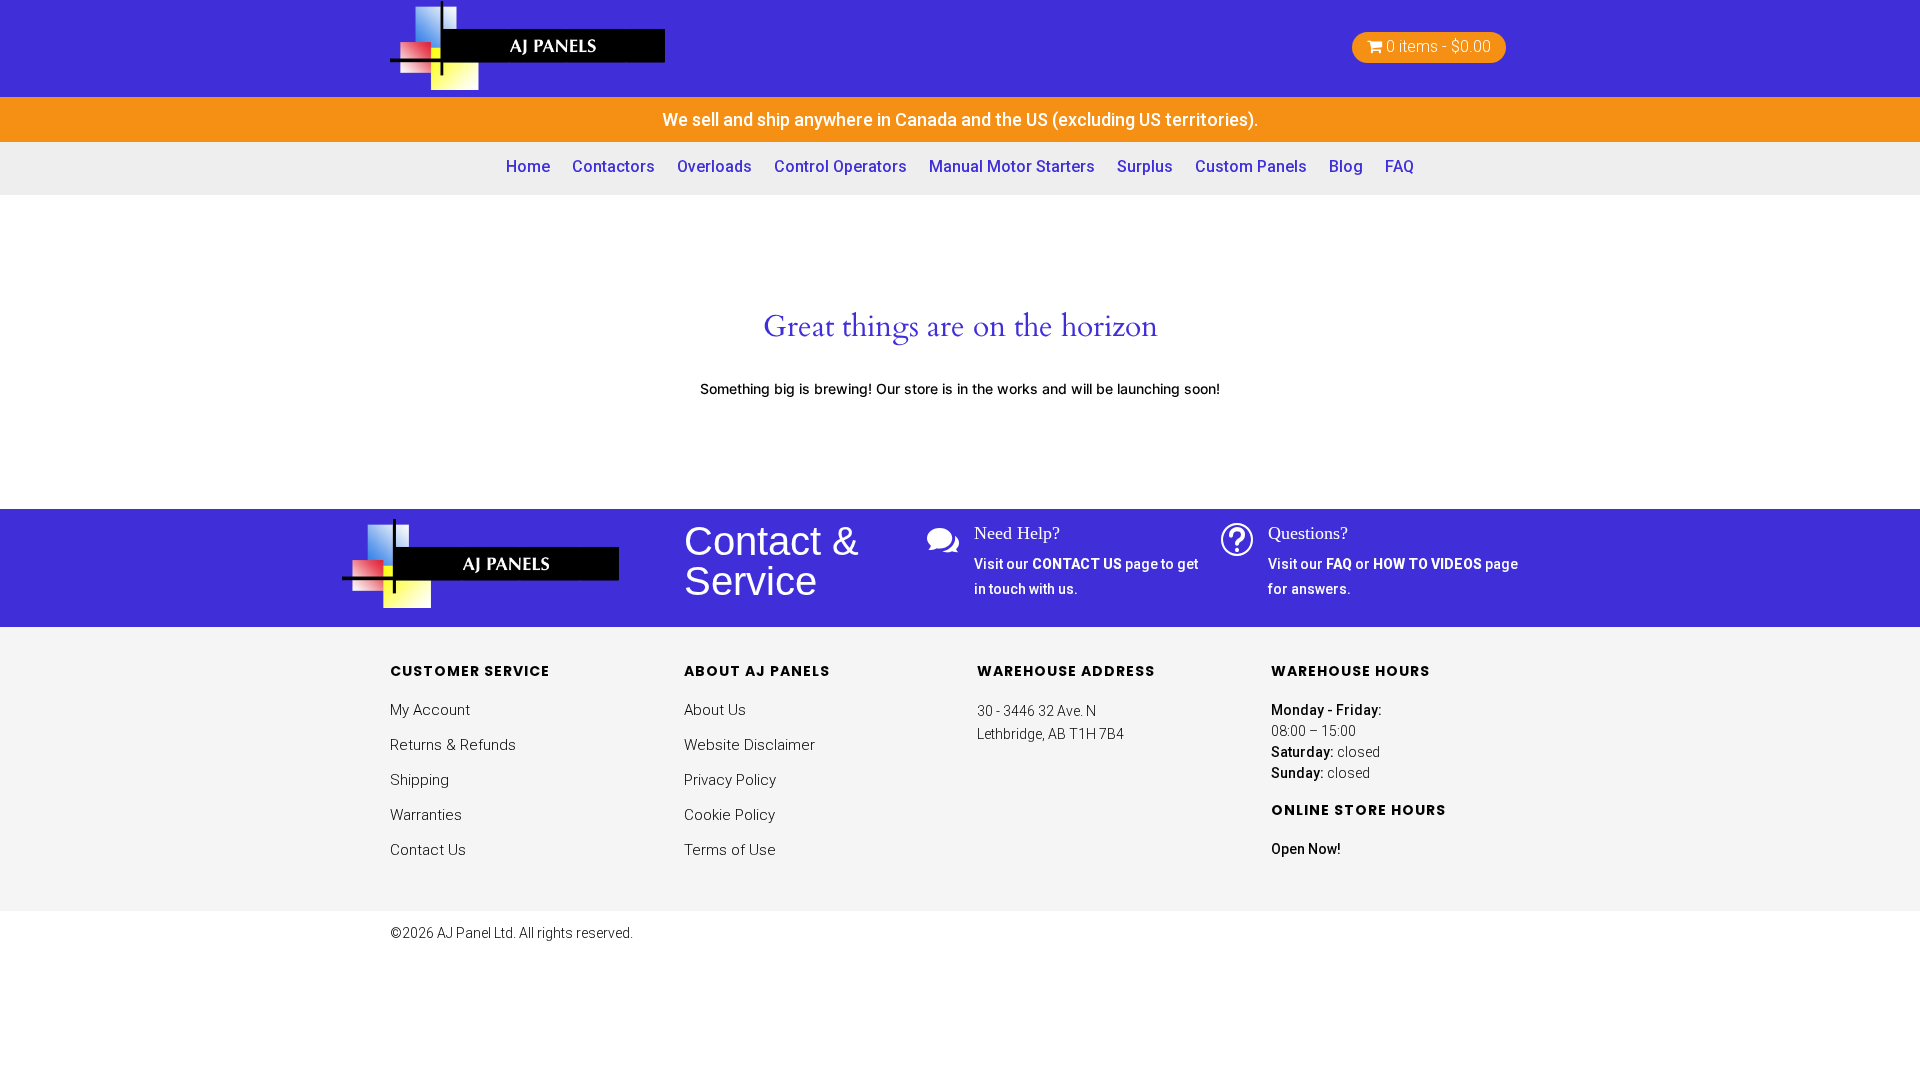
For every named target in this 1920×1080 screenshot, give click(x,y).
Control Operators (840, 166)
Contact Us (428, 850)
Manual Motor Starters (1012, 166)
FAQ (1399, 166)
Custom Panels (1251, 166)
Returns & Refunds (453, 745)
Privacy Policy (730, 780)
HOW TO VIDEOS (1427, 564)
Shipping (419, 780)
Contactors (613, 166)
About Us (715, 710)
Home (528, 166)
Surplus (1145, 166)
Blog (1346, 166)
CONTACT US (1077, 564)
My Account (430, 710)
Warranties (426, 815)
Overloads (714, 166)
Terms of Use (730, 850)
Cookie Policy (729, 815)
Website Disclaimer (749, 745)
